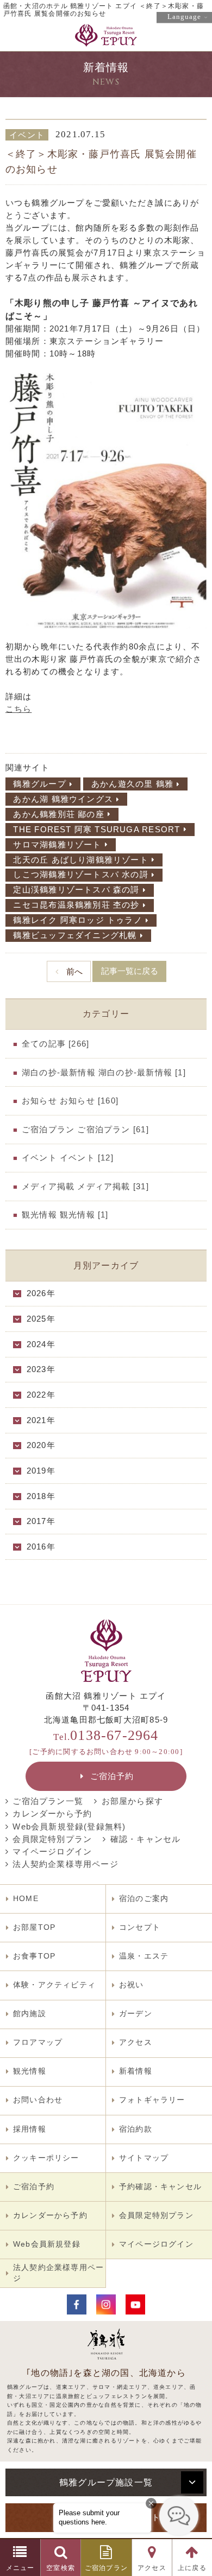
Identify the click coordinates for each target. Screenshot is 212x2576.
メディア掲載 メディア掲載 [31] (85, 1187)
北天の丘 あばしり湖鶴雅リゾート (80, 860)
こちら (19, 709)
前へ (74, 972)
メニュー (20, 2568)
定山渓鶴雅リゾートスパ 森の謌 (76, 890)
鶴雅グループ (39, 784)
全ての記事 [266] (55, 1044)
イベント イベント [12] (68, 1158)
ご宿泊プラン (106, 2568)
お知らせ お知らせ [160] (70, 1101)
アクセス (152, 2568)
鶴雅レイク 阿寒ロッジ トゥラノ (77, 920)
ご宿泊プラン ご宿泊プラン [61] (85, 1130)
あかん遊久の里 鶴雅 (132, 784)
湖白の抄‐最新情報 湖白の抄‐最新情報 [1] (104, 1073)
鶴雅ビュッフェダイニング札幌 (75, 935)
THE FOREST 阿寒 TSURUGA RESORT (96, 830)
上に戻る (192, 2568)
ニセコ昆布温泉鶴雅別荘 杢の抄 (76, 905)
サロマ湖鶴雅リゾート (57, 845)
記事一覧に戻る (130, 971)
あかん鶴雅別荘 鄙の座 (58, 814)
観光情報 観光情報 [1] (65, 1215)
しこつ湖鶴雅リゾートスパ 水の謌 (80, 875)
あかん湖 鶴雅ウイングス (63, 799)
